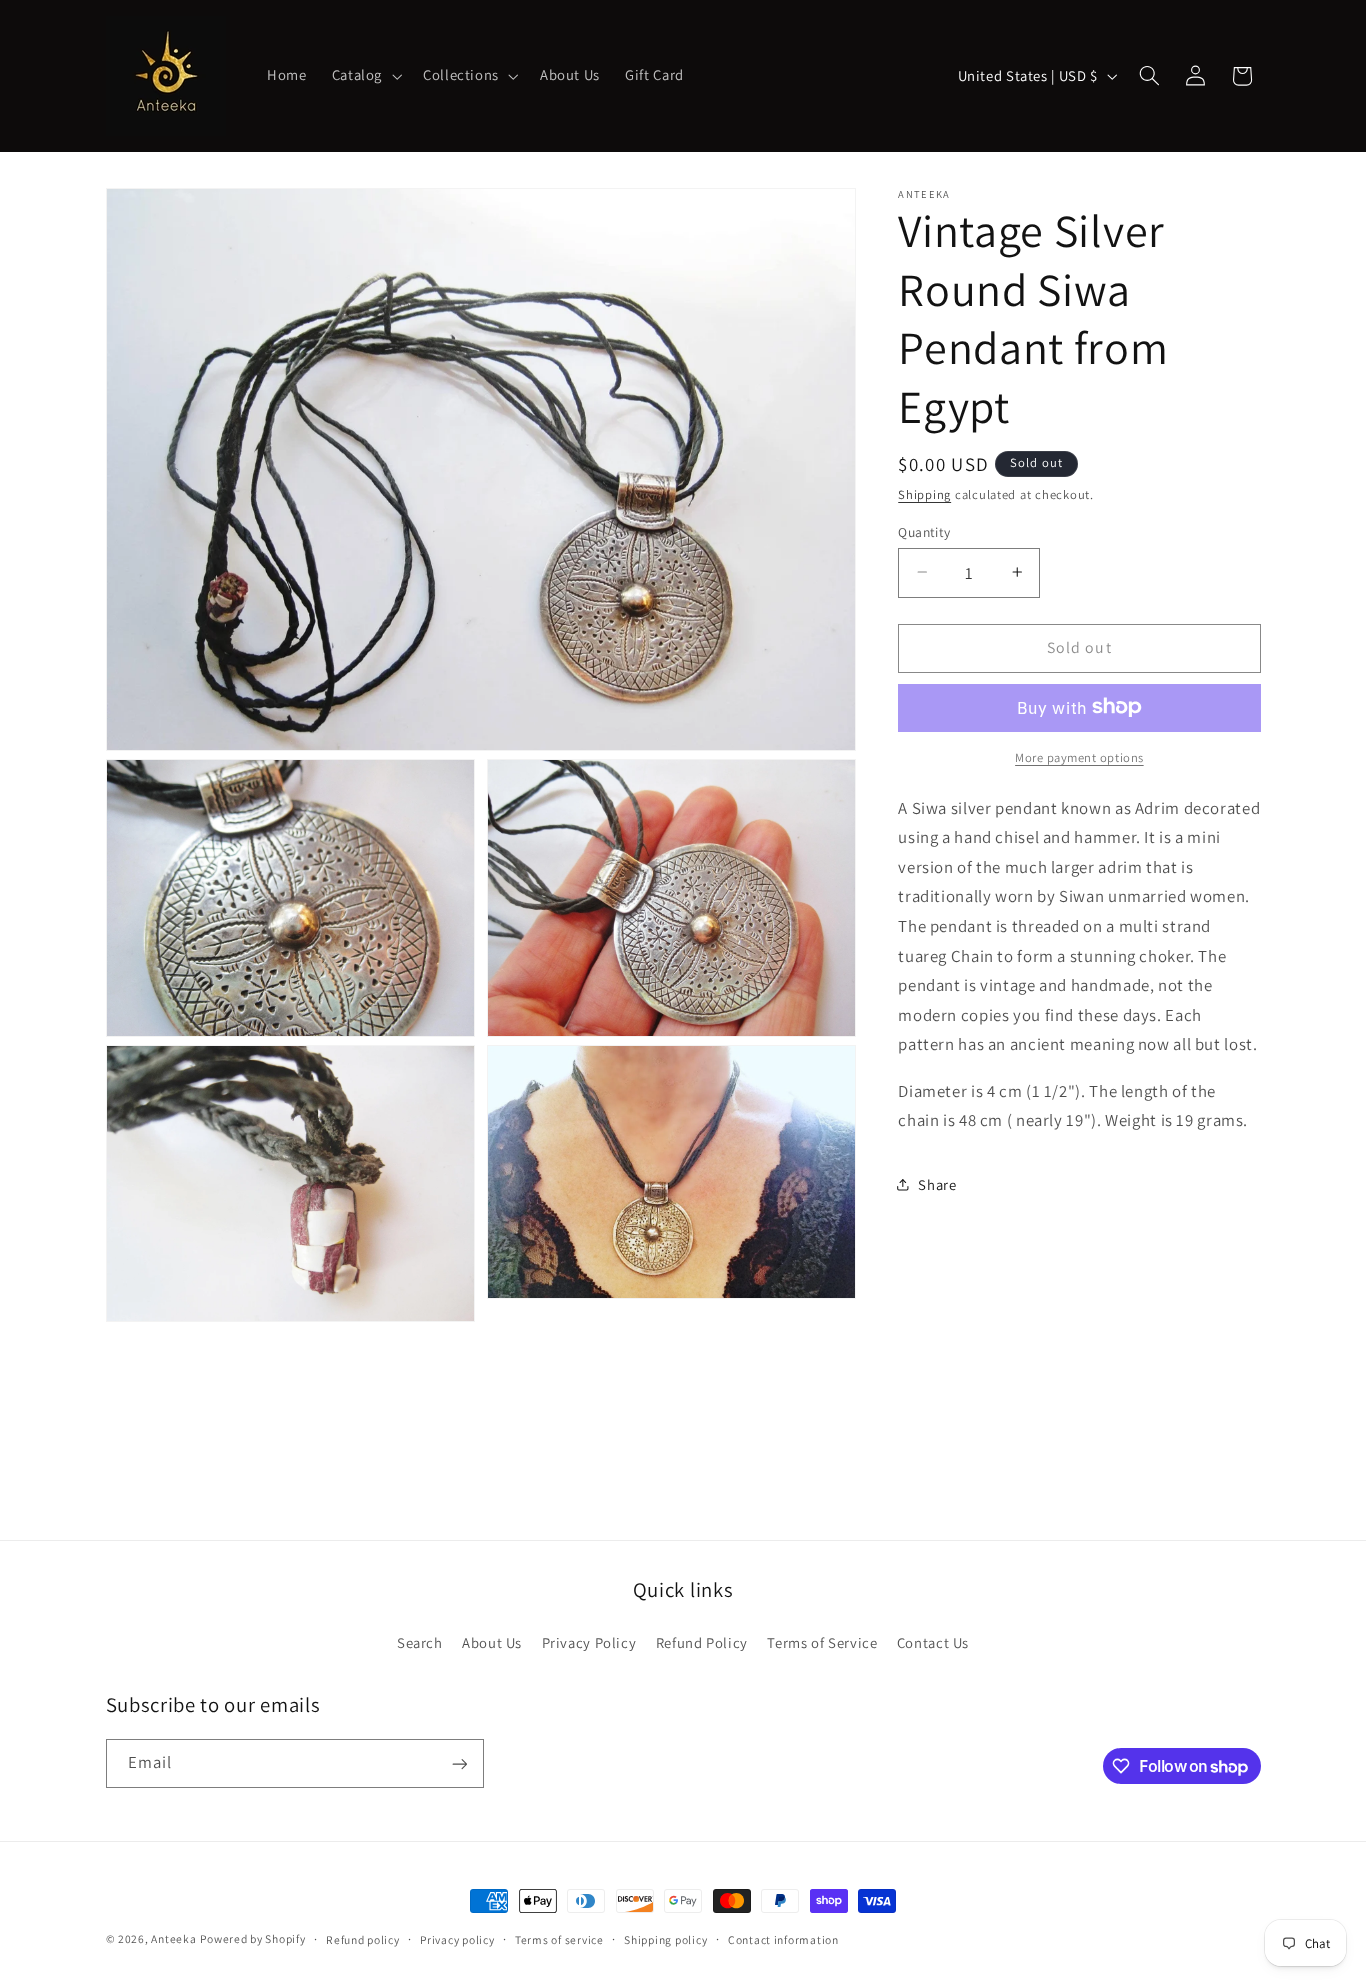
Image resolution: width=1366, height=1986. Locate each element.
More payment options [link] (1079, 756)
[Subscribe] (459, 1763)
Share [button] (937, 1184)
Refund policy (363, 1939)
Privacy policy (457, 1939)
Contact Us (933, 1641)
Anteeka (173, 1938)
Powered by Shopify (252, 1938)
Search (420, 1641)
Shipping (924, 494)
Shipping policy (665, 1939)
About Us (492, 1641)
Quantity (924, 531)
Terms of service (559, 1939)
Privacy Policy (589, 1641)
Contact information (783, 1939)
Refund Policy (702, 1641)
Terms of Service (822, 1641)
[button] (364, 76)
